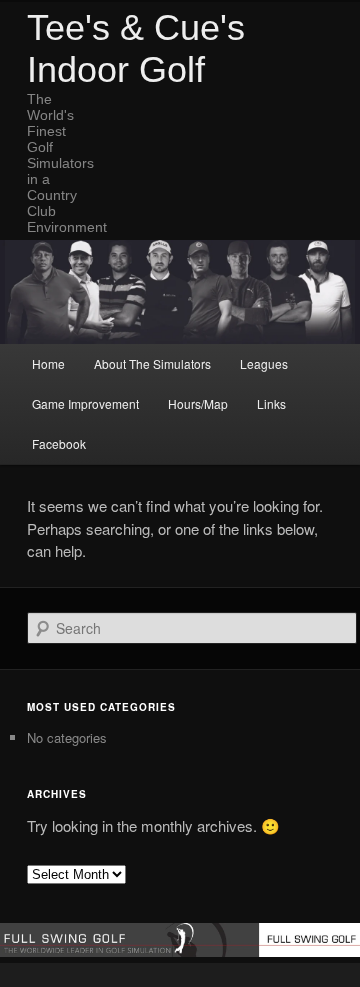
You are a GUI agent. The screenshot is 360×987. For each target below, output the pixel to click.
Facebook (59, 443)
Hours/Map (198, 403)
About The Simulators (152, 363)
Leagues (264, 363)
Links (271, 403)
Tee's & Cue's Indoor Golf (136, 48)
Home (48, 363)
